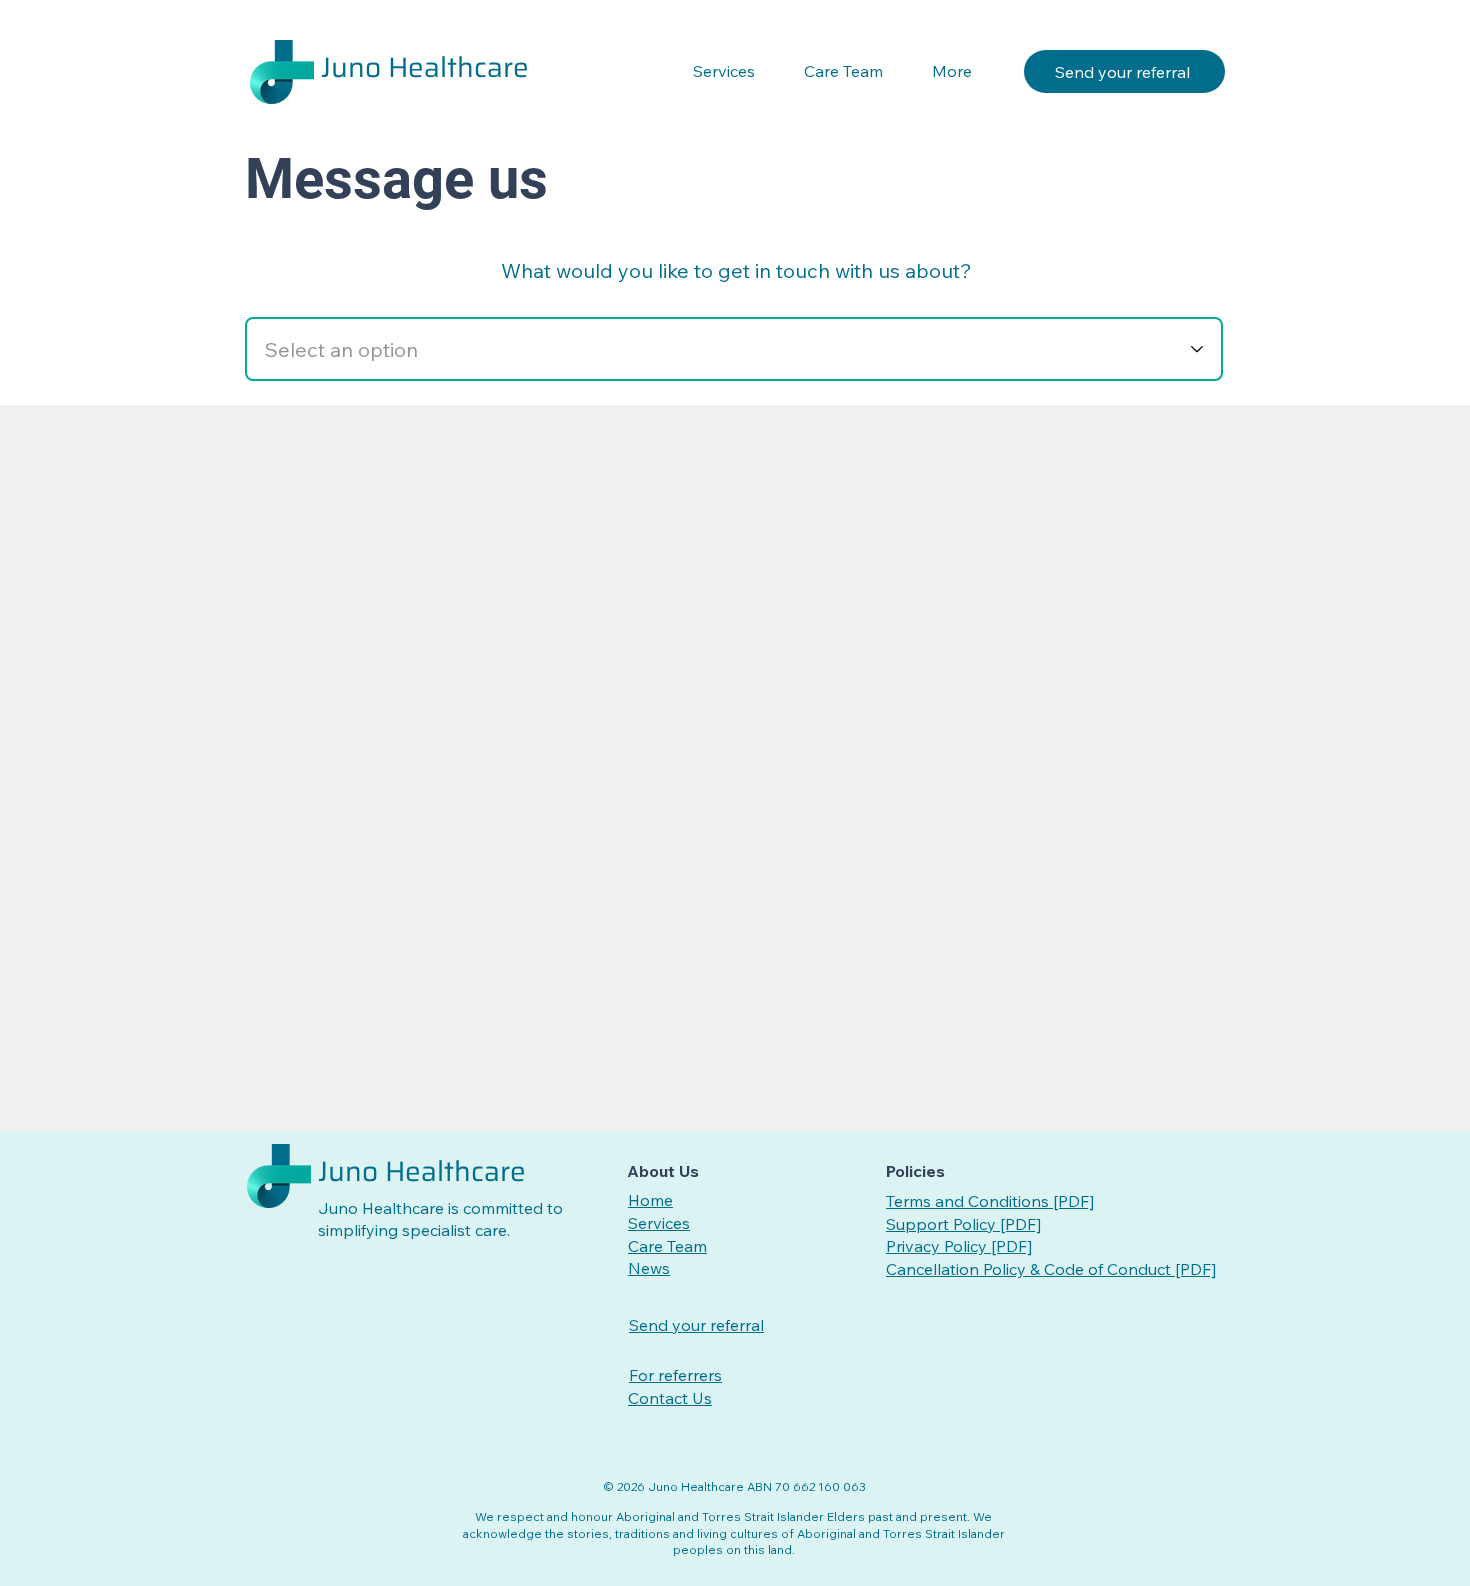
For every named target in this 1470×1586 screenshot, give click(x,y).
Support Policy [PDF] (963, 1224)
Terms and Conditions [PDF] (990, 1201)
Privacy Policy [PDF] (959, 1246)
